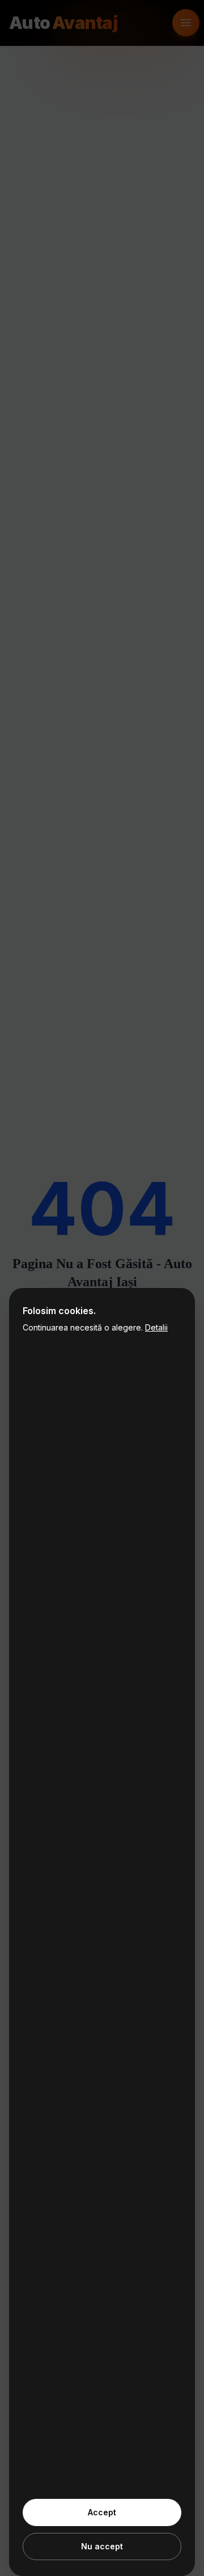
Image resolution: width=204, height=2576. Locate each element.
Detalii (156, 1327)
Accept (102, 2512)
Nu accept (102, 2546)
